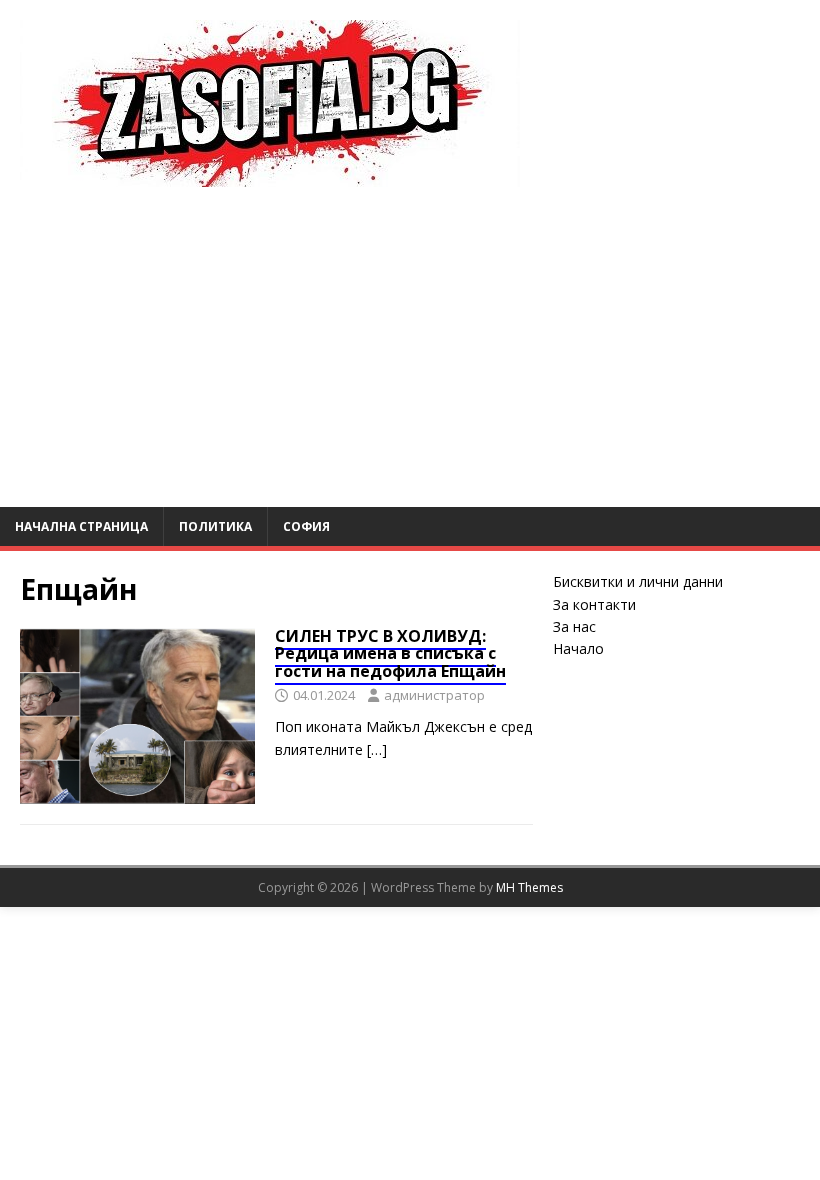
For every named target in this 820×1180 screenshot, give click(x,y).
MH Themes (529, 887)
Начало (578, 648)
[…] (377, 749)
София (306, 526)
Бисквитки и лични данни (638, 581)
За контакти (594, 604)
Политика (215, 526)
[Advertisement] (410, 357)
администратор (434, 695)
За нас (574, 626)
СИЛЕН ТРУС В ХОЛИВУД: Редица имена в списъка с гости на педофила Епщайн (390, 653)
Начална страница (81, 526)
